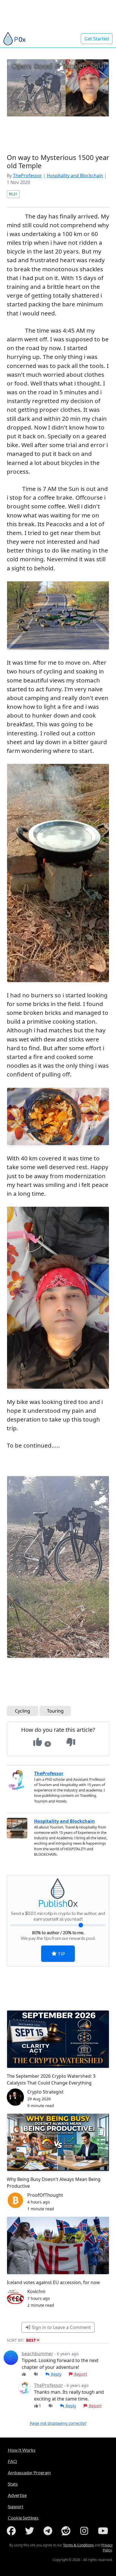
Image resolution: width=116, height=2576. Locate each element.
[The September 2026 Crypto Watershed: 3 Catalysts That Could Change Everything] (58, 2039)
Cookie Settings (23, 2518)
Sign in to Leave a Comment (61, 2327)
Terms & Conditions (78, 2545)
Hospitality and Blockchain (75, 176)
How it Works (22, 2450)
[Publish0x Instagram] (85, 2531)
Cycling (23, 1711)
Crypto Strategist (45, 2092)
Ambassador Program (29, 2472)
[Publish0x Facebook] (12, 2531)
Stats (13, 2484)
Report (80, 2374)
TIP (61, 1954)
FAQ (12, 2461)
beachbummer (37, 2354)
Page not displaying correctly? (58, 2423)
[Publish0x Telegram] (49, 2531)
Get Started (97, 39)
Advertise (17, 2495)
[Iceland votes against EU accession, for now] (58, 2245)
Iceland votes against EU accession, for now (53, 2282)
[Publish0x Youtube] (104, 2531)
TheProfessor (27, 176)
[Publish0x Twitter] (31, 2531)
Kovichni (36, 2291)
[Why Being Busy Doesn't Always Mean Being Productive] (58, 2142)
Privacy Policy (107, 2548)
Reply (56, 2374)
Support (16, 2506)
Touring (55, 1711)
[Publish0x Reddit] (67, 2531)
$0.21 (13, 194)
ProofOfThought (45, 2195)
